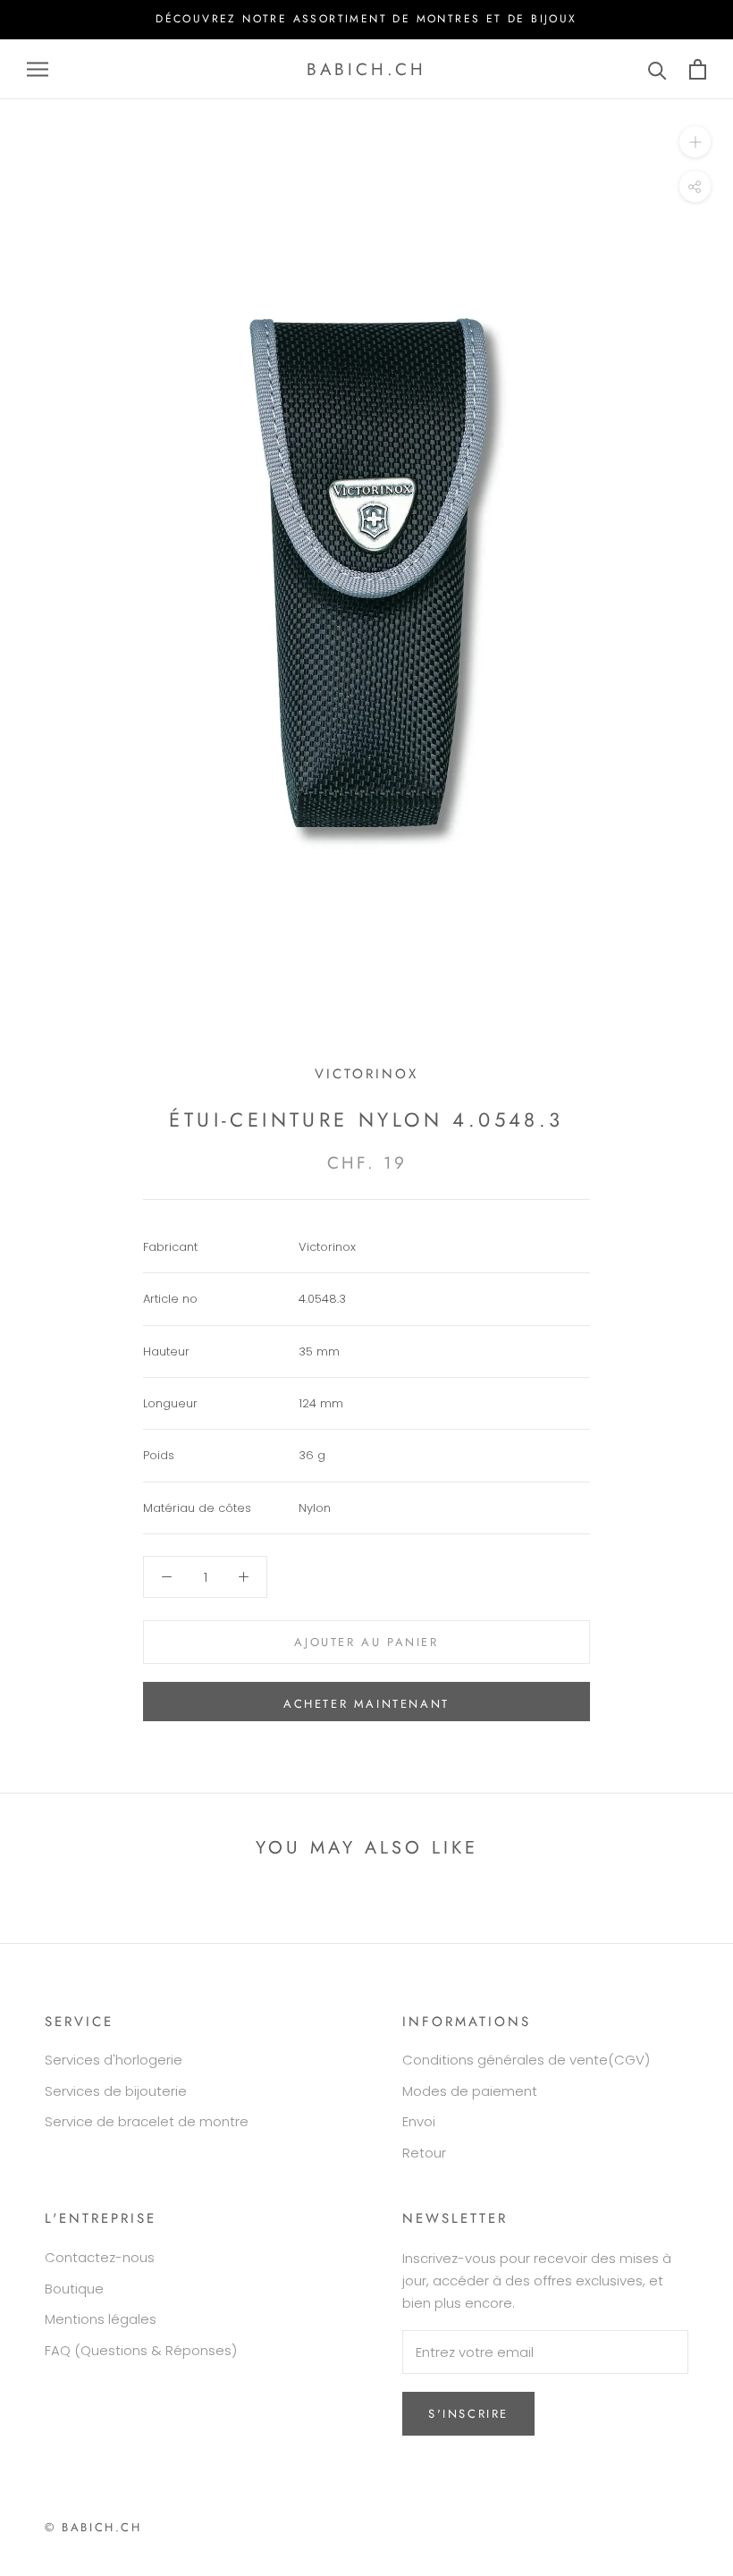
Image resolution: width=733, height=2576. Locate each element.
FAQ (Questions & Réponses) (141, 2350)
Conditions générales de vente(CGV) (526, 2060)
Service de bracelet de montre (147, 2121)
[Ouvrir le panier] (698, 69)
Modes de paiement (470, 2091)
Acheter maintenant (366, 1704)
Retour (424, 2153)
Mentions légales (101, 2319)
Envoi (419, 2121)
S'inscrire (468, 2414)
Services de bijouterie (116, 2091)
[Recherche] (657, 69)
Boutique (74, 2289)
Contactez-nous (100, 2257)
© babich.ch (93, 2527)
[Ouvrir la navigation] (38, 69)
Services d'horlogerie (114, 2060)
